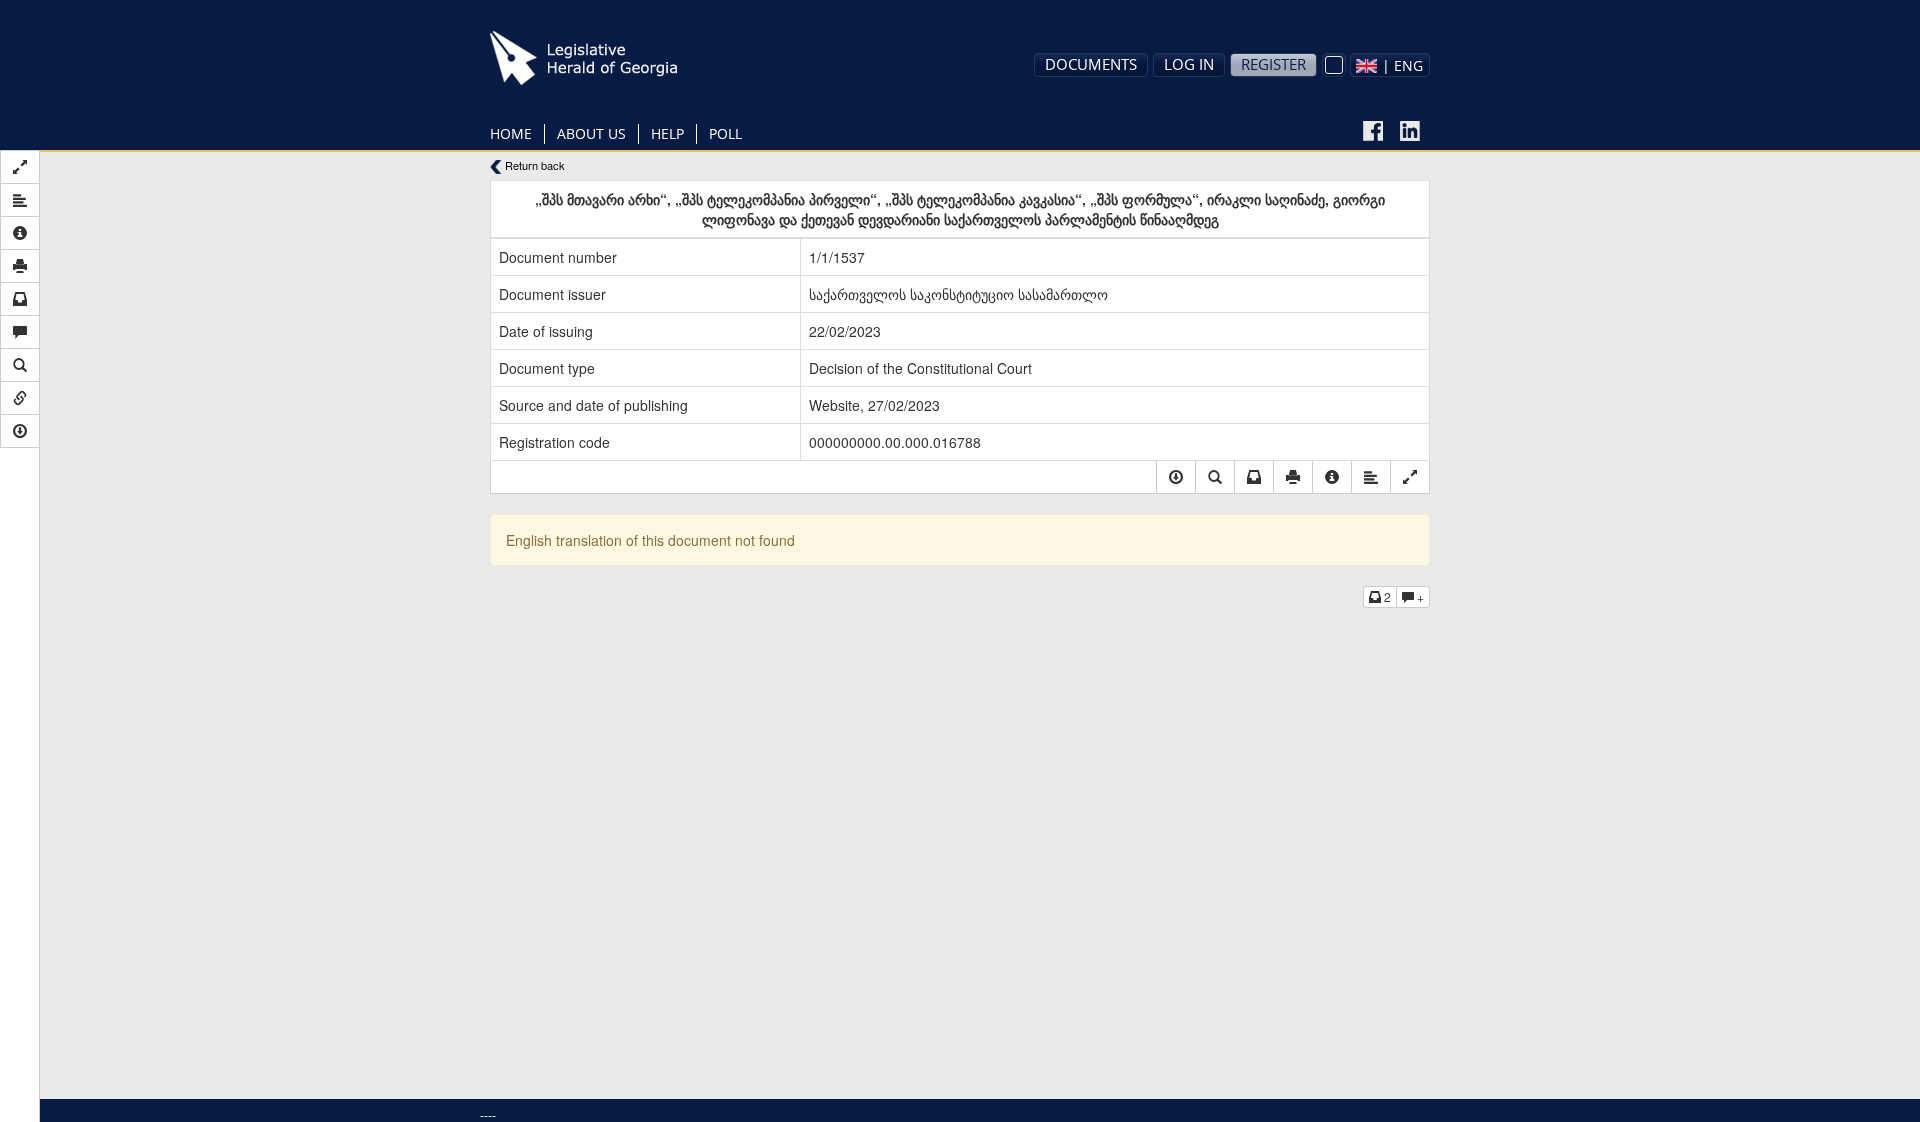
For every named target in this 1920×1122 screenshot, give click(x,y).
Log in (1189, 64)
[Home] (615, 58)
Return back (533, 165)
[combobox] (1390, 65)
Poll (725, 133)
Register (1273, 64)
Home (511, 133)
